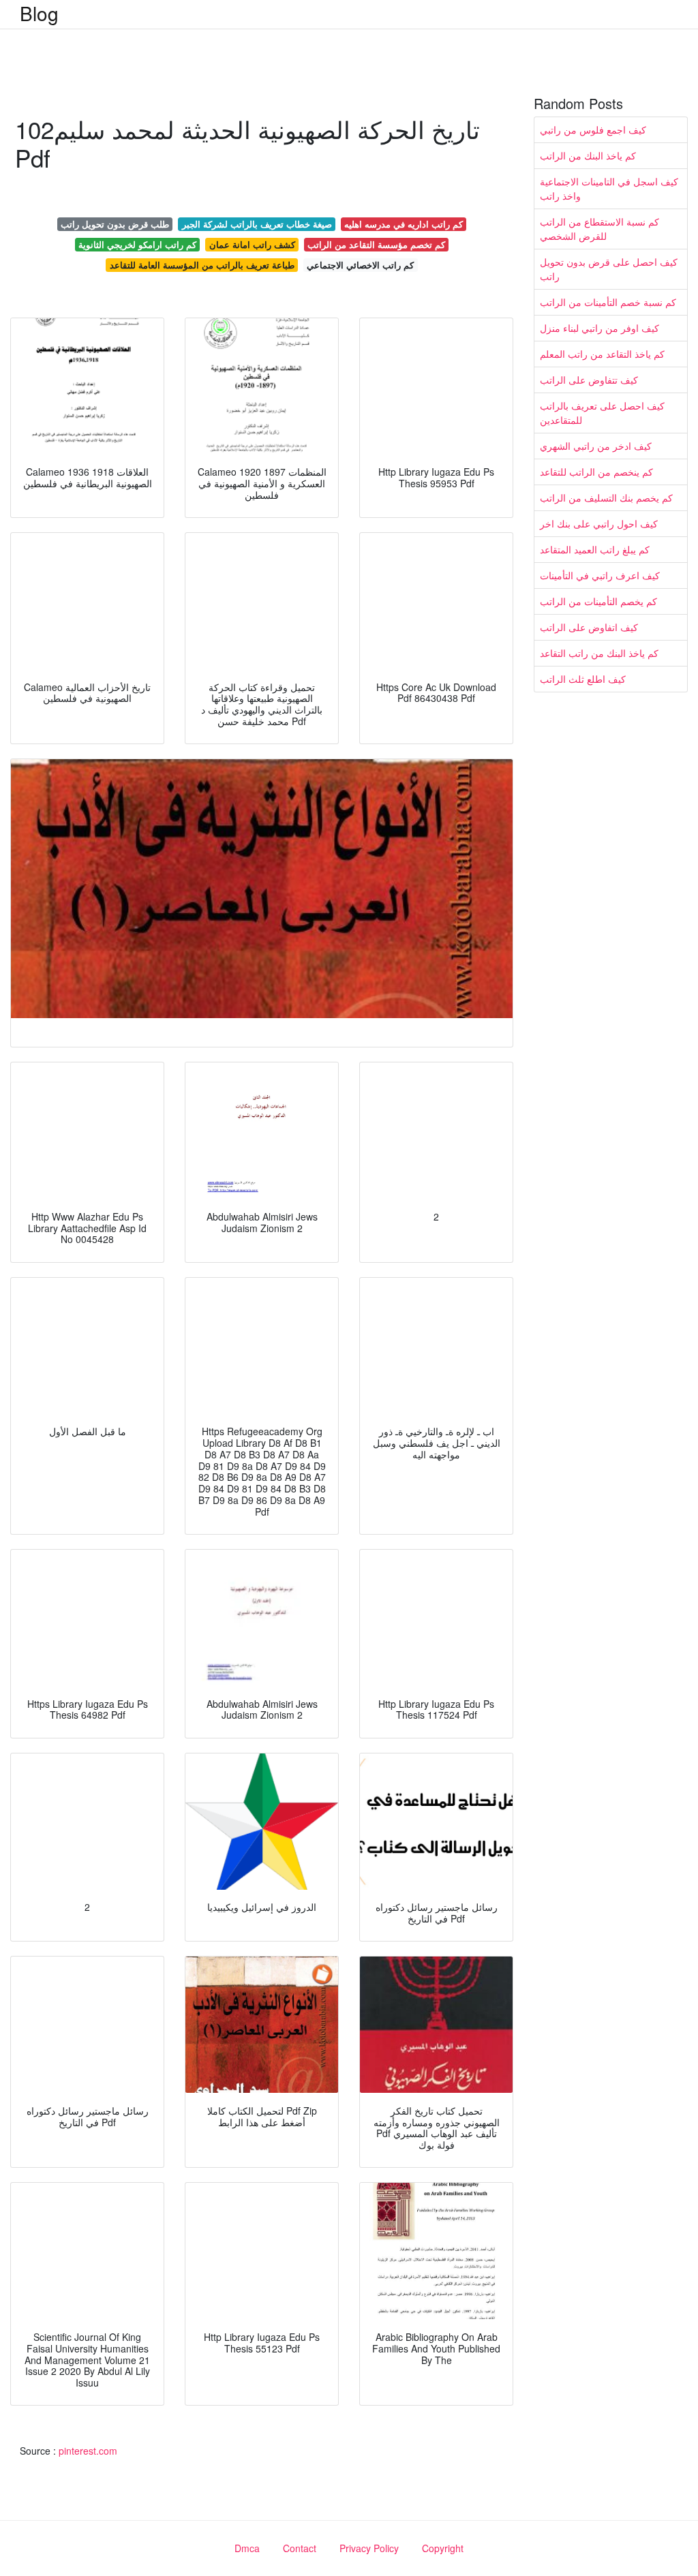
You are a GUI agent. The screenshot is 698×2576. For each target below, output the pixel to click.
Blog (39, 13)
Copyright (443, 2548)
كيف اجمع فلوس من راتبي (593, 129)
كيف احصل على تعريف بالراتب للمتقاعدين (602, 413)
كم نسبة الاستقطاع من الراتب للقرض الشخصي (600, 229)
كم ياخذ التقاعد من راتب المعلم (602, 354)
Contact (300, 2548)
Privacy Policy (369, 2548)
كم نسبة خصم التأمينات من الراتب (608, 302)
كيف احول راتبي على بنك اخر (599, 523)
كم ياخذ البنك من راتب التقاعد (599, 653)
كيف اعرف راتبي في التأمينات (600, 575)
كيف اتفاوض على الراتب (589, 627)
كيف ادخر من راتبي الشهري (596, 446)
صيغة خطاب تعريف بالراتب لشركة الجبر (257, 224)
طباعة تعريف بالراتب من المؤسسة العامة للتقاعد (202, 265)
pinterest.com (88, 2451)
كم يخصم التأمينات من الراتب (598, 601)
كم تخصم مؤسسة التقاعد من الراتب (376, 244)
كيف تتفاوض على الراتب (589, 380)
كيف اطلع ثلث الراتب (583, 679)
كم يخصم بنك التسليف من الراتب (606, 497)
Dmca (247, 2548)
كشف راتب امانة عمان (252, 244)
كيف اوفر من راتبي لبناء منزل (600, 328)
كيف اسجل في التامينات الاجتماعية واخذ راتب (609, 188)
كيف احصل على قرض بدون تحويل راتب (609, 269)
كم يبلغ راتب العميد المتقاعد (595, 549)
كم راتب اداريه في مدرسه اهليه (404, 224)
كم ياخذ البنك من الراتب (588, 155)
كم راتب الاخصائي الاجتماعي (360, 265)
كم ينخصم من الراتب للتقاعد (596, 472)
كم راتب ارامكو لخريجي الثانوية (137, 244)
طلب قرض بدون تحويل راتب (115, 224)
